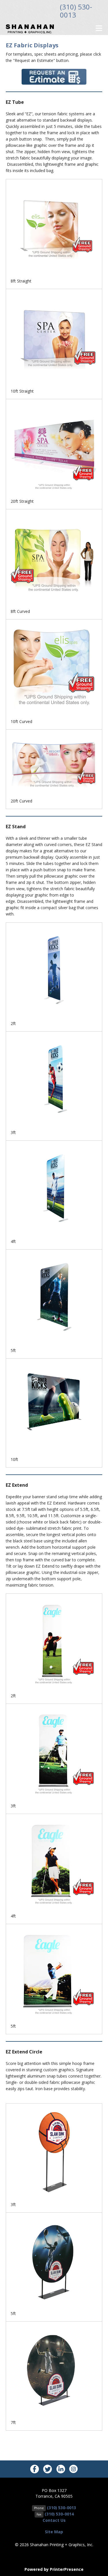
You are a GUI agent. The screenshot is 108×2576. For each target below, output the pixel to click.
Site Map (54, 2532)
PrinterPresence (67, 2569)
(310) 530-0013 (76, 11)
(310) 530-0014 (59, 2514)
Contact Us (54, 2520)
